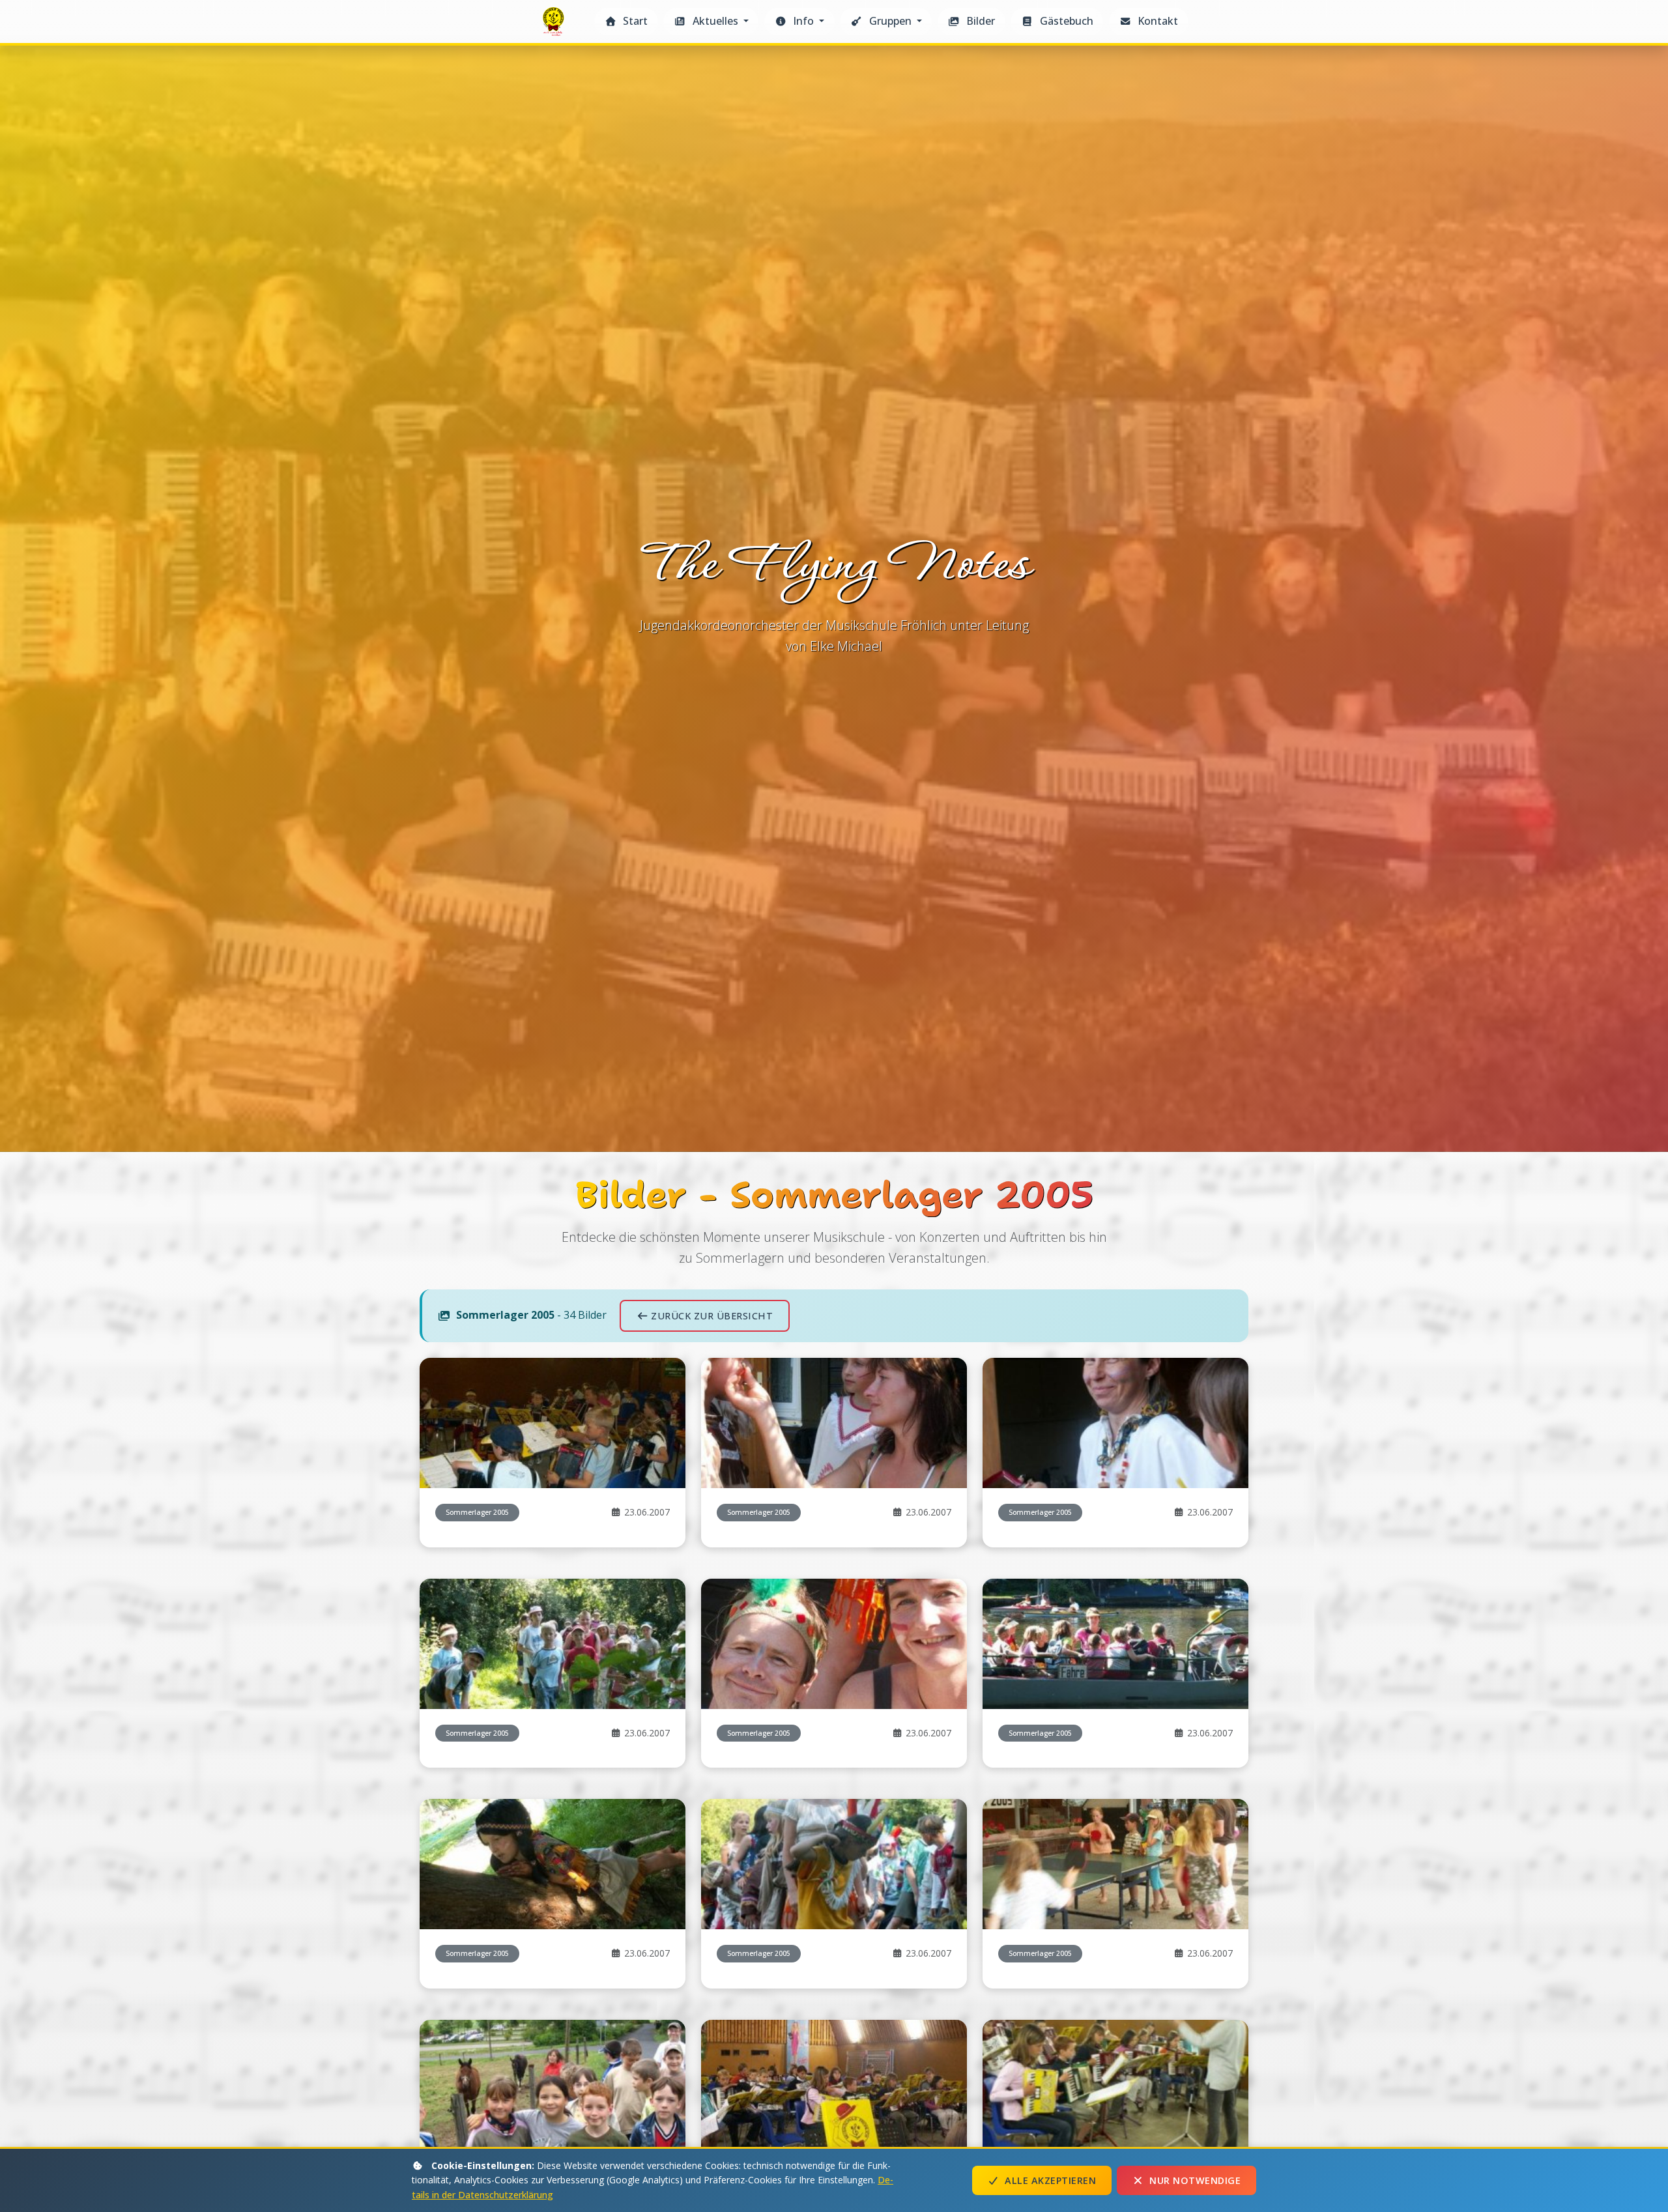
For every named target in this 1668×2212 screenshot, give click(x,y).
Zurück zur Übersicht (712, 1316)
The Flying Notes (555, 25)
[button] (711, 22)
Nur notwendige (1195, 2180)
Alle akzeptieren (1050, 2180)
